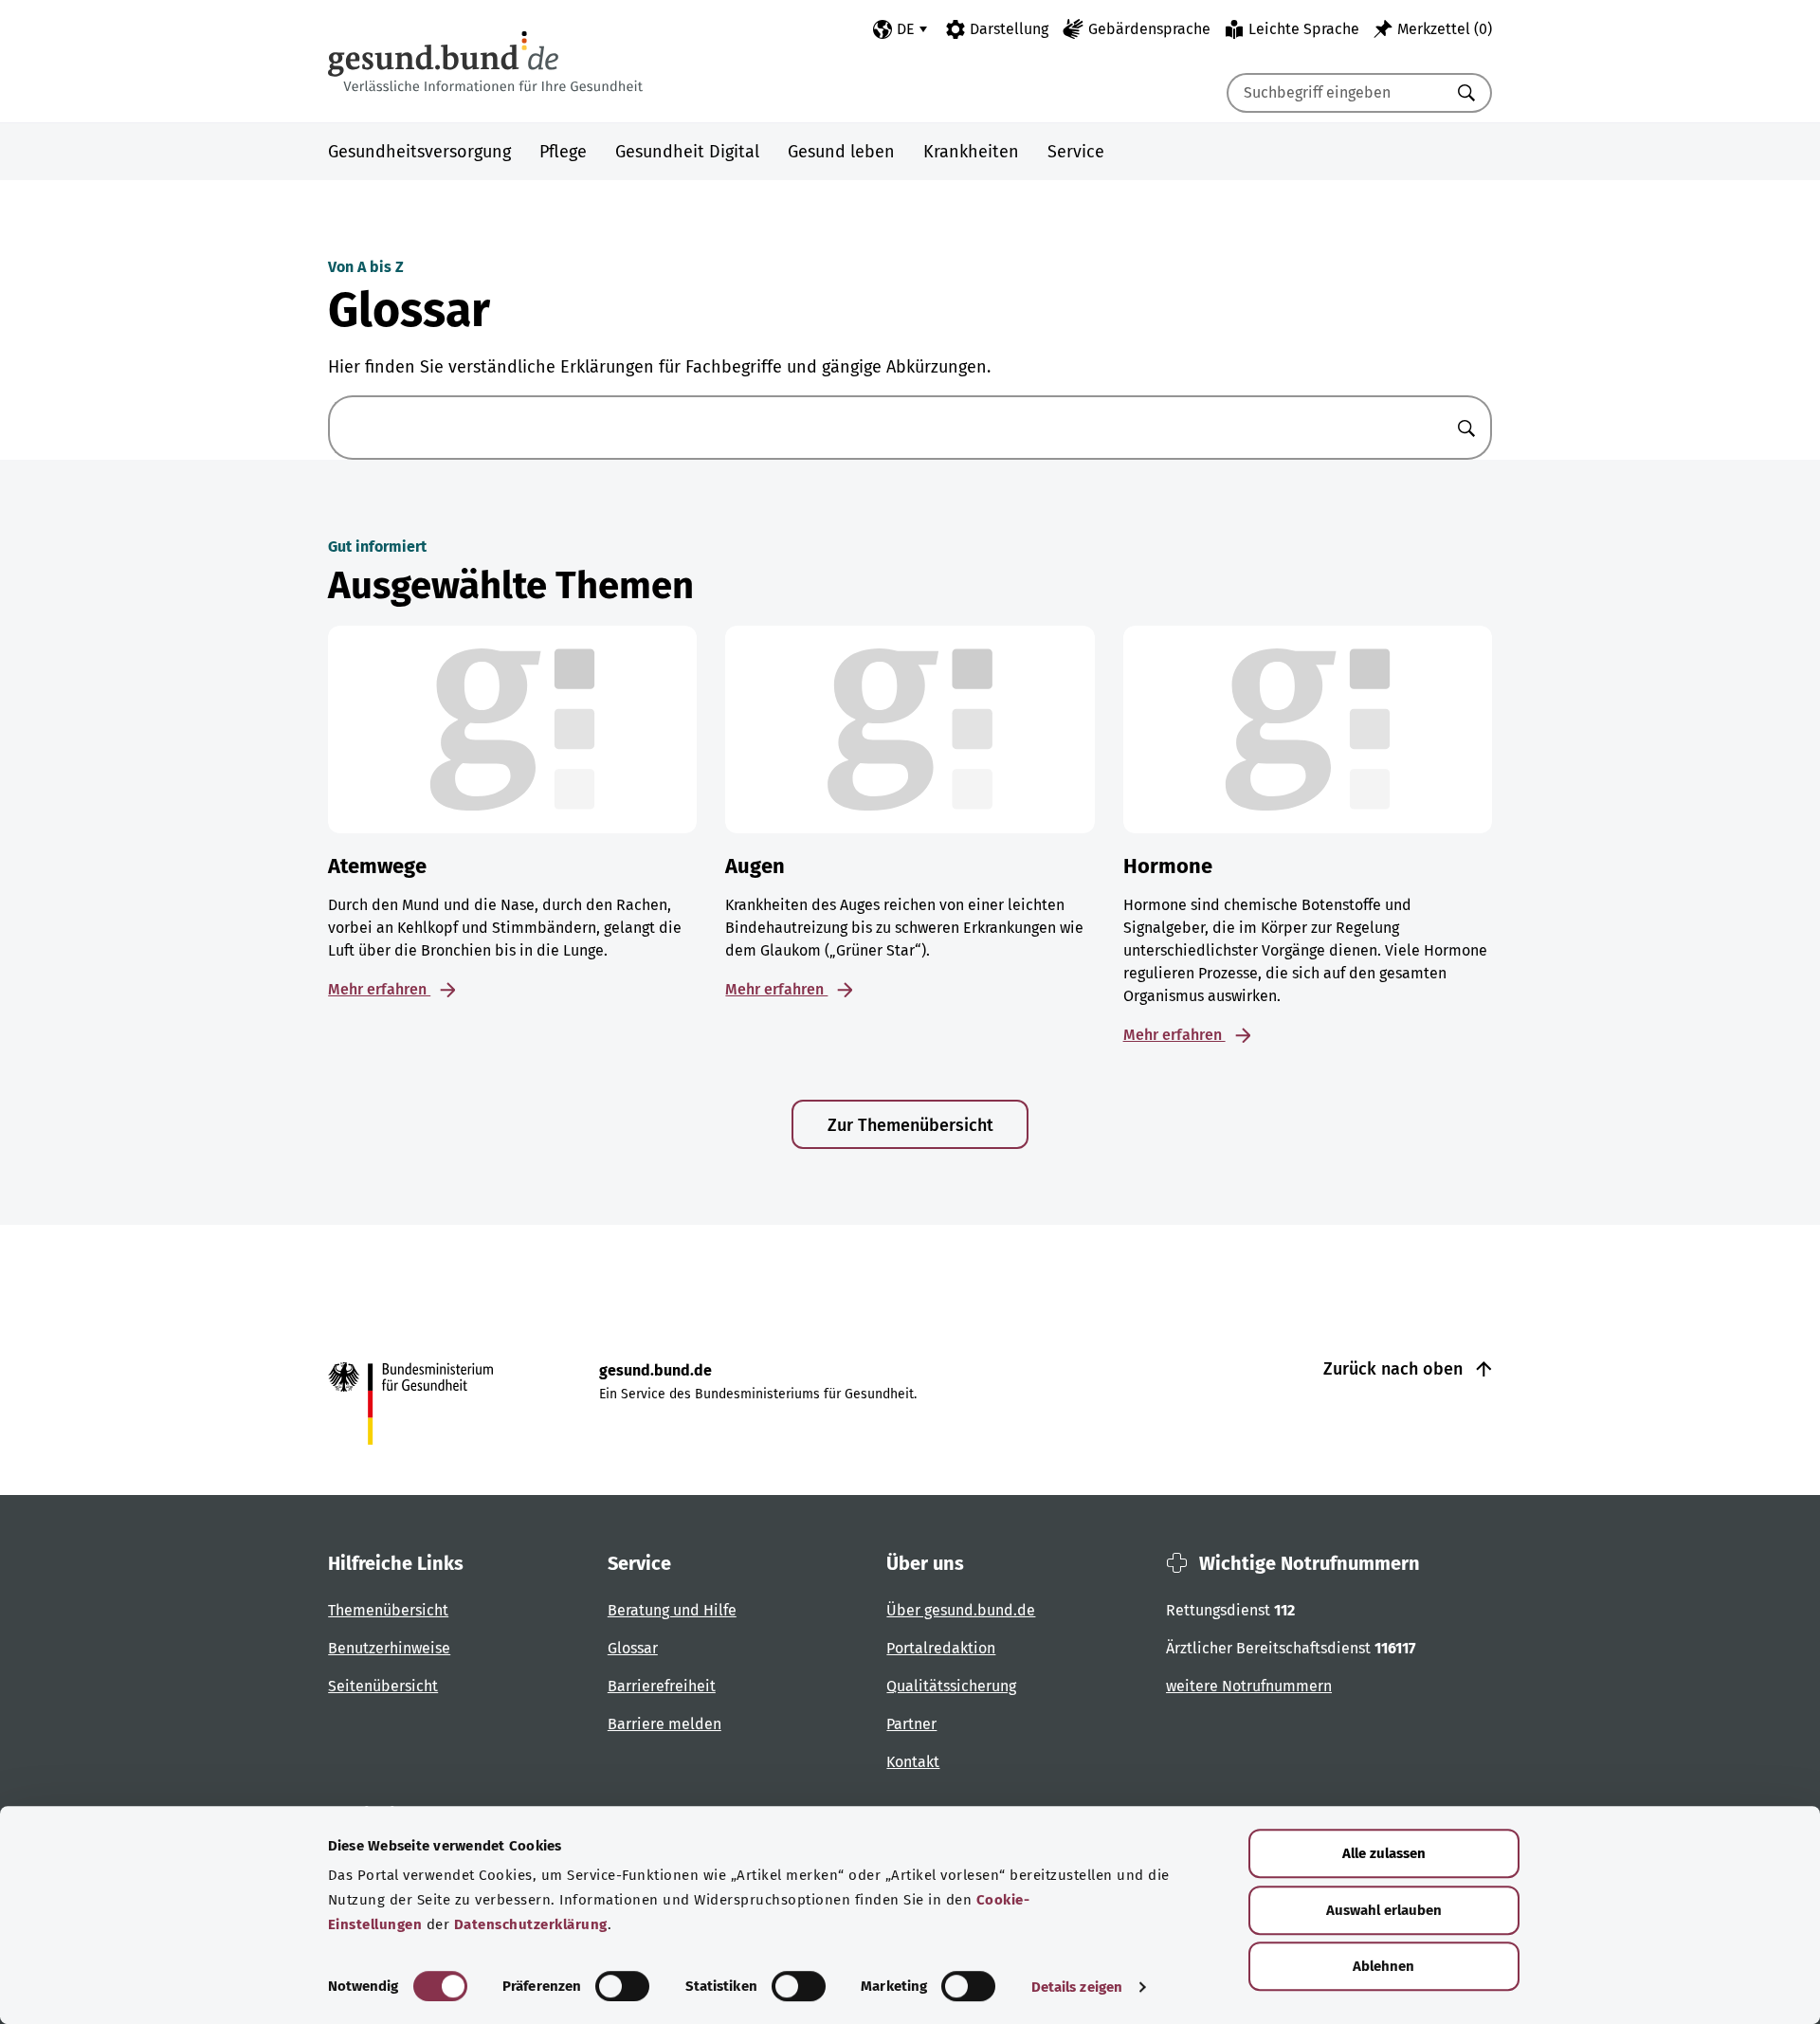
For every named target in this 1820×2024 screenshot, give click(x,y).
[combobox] (1336, 93)
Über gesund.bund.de (961, 1610)
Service (1076, 152)
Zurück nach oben (1395, 1369)
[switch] (622, 1986)
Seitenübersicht (383, 1686)
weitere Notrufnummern (1249, 1686)
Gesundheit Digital (687, 152)
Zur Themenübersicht (910, 1125)
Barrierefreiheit (662, 1686)
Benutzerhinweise (389, 1648)
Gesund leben (841, 152)
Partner (911, 1724)
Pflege (563, 152)
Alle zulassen (1384, 1853)
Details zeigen (1077, 1987)
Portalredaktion (941, 1648)
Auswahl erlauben (1384, 1910)
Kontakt (913, 1762)
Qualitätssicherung (951, 1686)
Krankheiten (971, 152)
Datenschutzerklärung (531, 1924)
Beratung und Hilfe (672, 1610)
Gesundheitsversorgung (419, 152)
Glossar (633, 1648)
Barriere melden (664, 1724)
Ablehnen (1383, 1966)
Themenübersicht (388, 1610)
